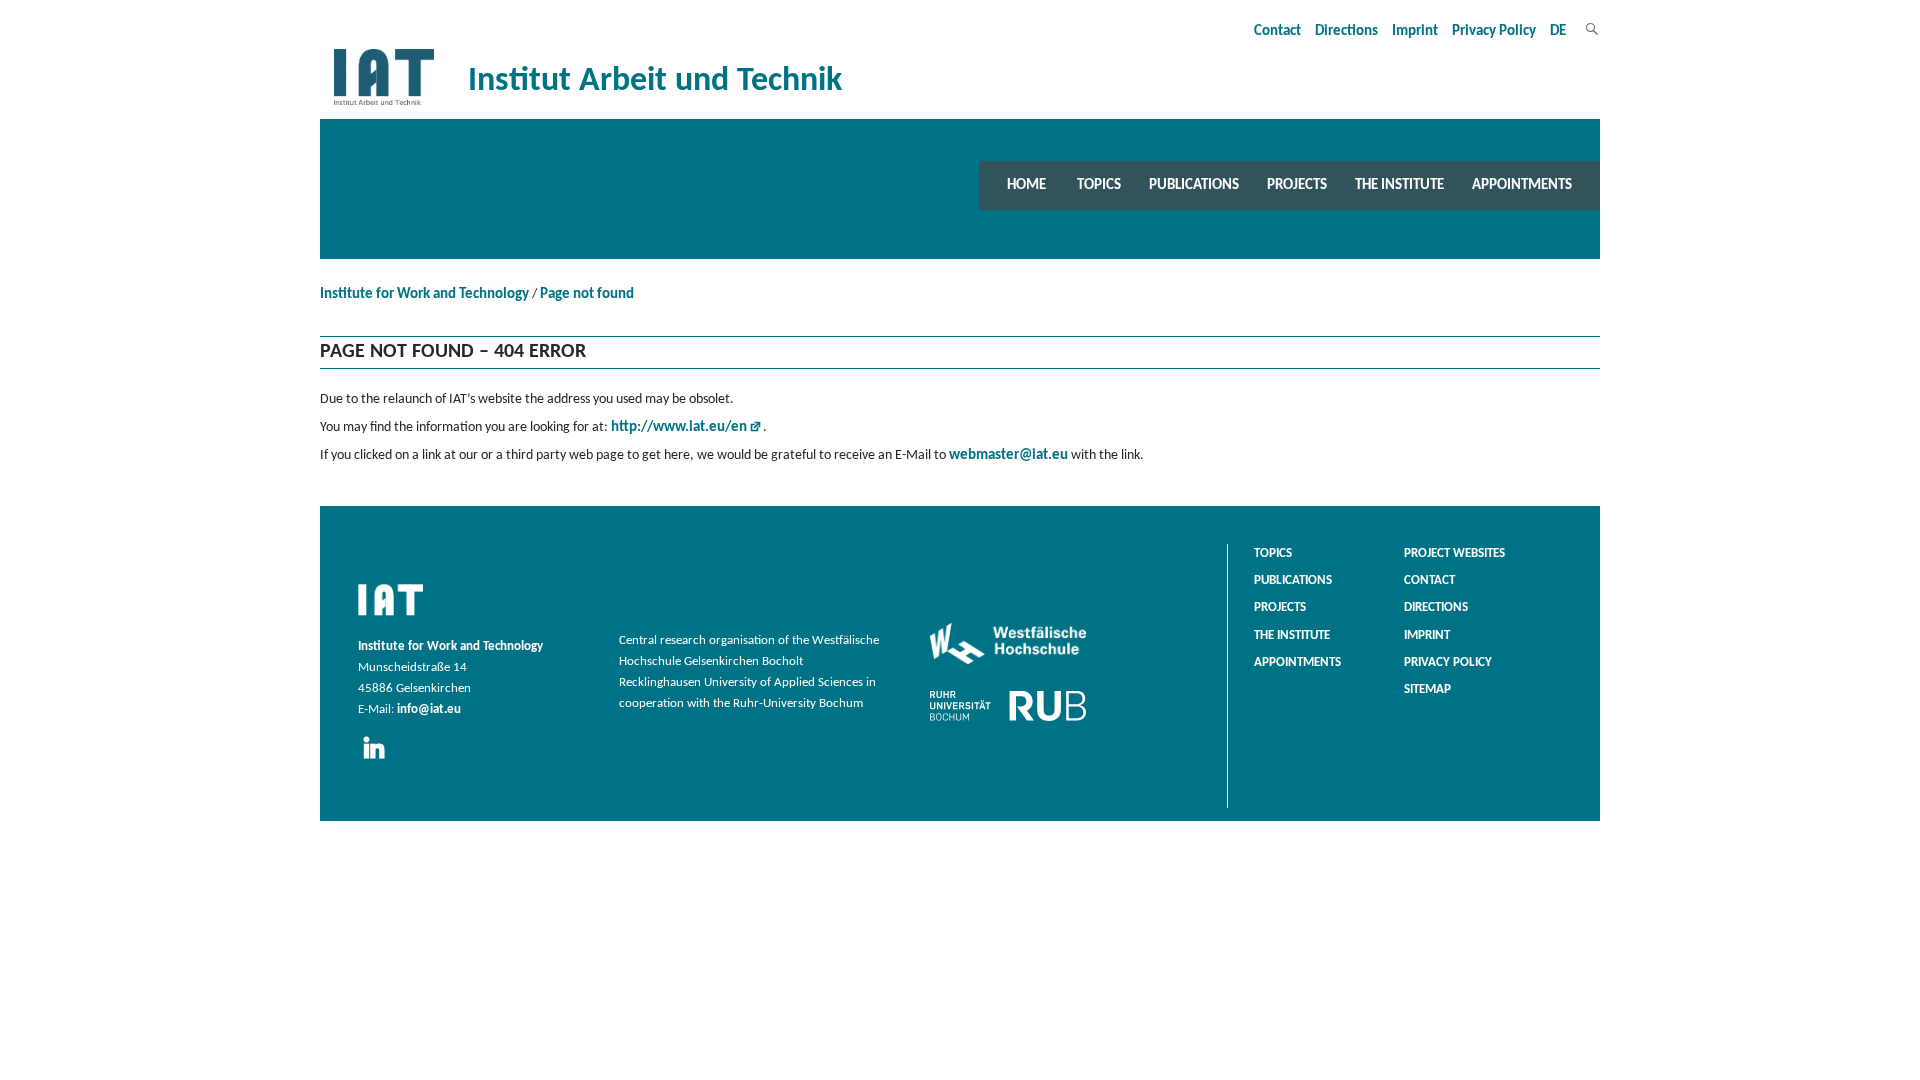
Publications (1194, 185)
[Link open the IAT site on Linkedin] (380, 760)
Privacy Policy (1494, 31)
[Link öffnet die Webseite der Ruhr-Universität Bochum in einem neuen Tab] (1008, 721)
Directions (1346, 31)
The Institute (1399, 185)
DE (1558, 31)
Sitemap (1427, 690)
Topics (1099, 185)
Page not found (587, 294)
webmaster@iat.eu (1008, 455)
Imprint (1415, 31)
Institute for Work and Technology (424, 294)
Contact (1277, 31)
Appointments (1522, 185)
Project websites (1454, 554)
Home (1026, 185)
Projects (1297, 185)
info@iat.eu (429, 710)
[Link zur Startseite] (384, 105)
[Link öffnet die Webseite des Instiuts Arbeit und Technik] (390, 617)
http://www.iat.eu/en (679, 427)
